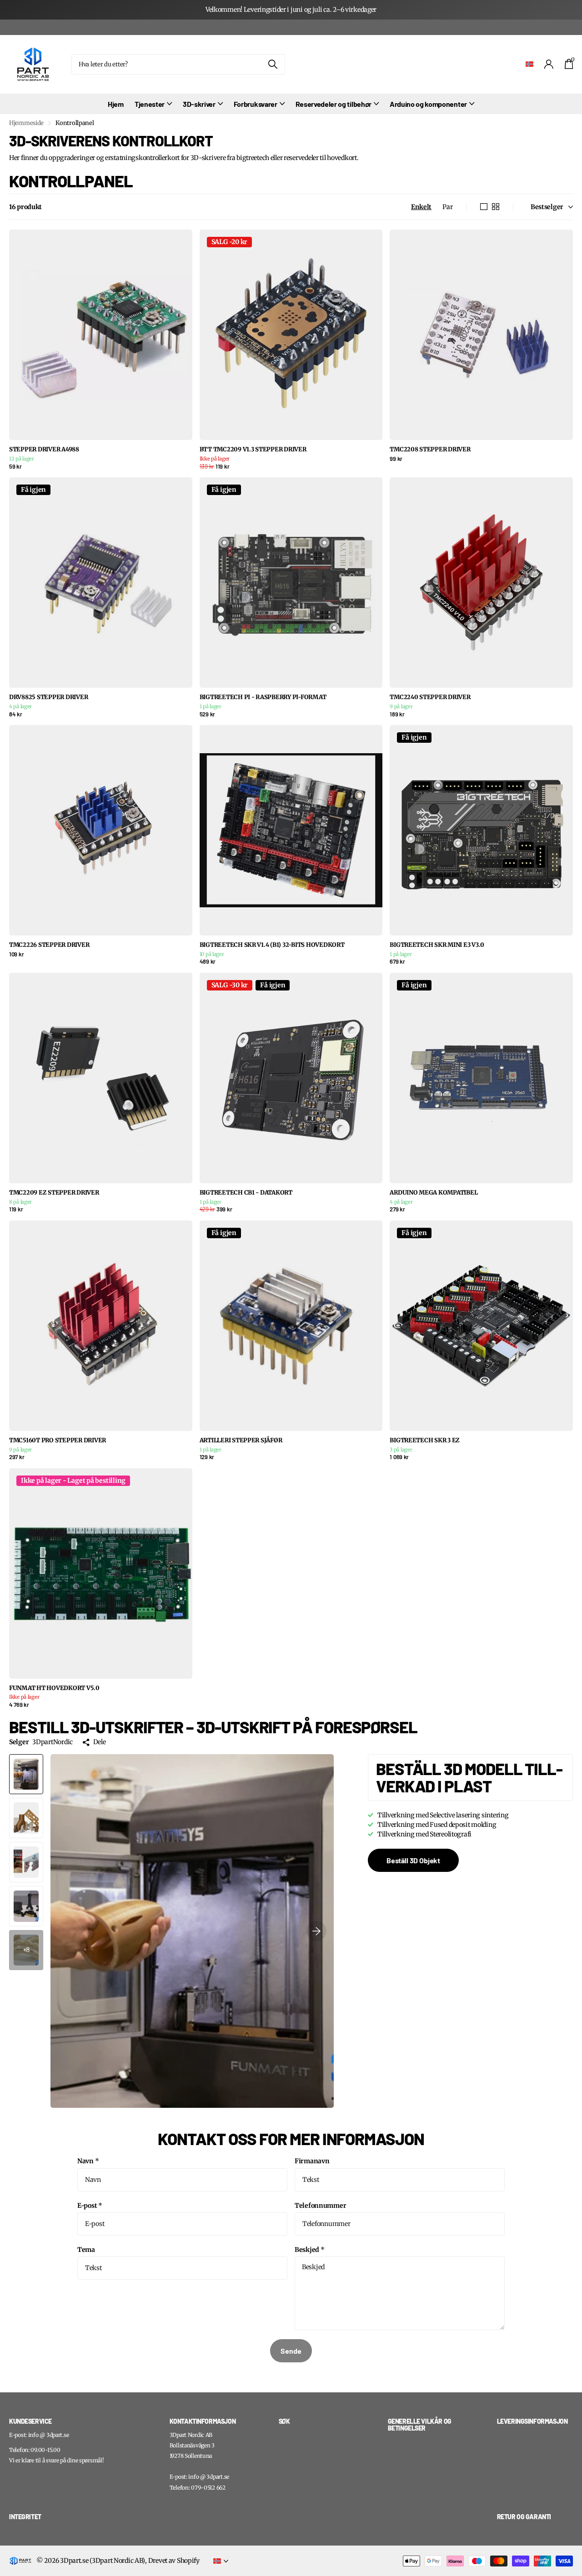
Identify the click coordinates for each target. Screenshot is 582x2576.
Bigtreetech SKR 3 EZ (425, 1441)
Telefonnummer (320, 2206)
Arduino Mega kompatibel (434, 1193)
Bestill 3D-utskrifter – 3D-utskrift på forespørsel (213, 1727)
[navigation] (26, 1774)
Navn (88, 2161)
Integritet (25, 2517)
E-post (90, 2206)
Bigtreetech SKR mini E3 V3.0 (437, 945)
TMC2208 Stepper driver (430, 450)
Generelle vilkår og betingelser (420, 2425)
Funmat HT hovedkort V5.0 (54, 1688)
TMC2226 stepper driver (49, 945)
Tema (86, 2250)
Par (447, 207)
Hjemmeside (26, 123)
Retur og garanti (524, 2517)
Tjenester (150, 104)
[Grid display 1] (484, 207)
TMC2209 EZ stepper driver (54, 1193)
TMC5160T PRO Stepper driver (58, 1441)
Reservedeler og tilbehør (334, 104)
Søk (273, 64)
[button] (316, 1931)
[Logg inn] (549, 64)
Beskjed (310, 2250)
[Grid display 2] (496, 207)
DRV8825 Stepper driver (48, 697)
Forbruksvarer (256, 104)
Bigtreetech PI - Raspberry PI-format (263, 697)
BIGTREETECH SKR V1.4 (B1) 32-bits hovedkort (272, 945)
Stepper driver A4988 (44, 450)
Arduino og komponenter (428, 104)
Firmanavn (312, 2161)
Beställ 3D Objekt (413, 1860)
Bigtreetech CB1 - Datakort (246, 1193)
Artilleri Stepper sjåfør (241, 1441)
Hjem (116, 104)
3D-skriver (199, 104)
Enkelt (421, 207)
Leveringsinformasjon (532, 2421)
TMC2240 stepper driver (430, 697)
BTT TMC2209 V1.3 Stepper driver (253, 450)
